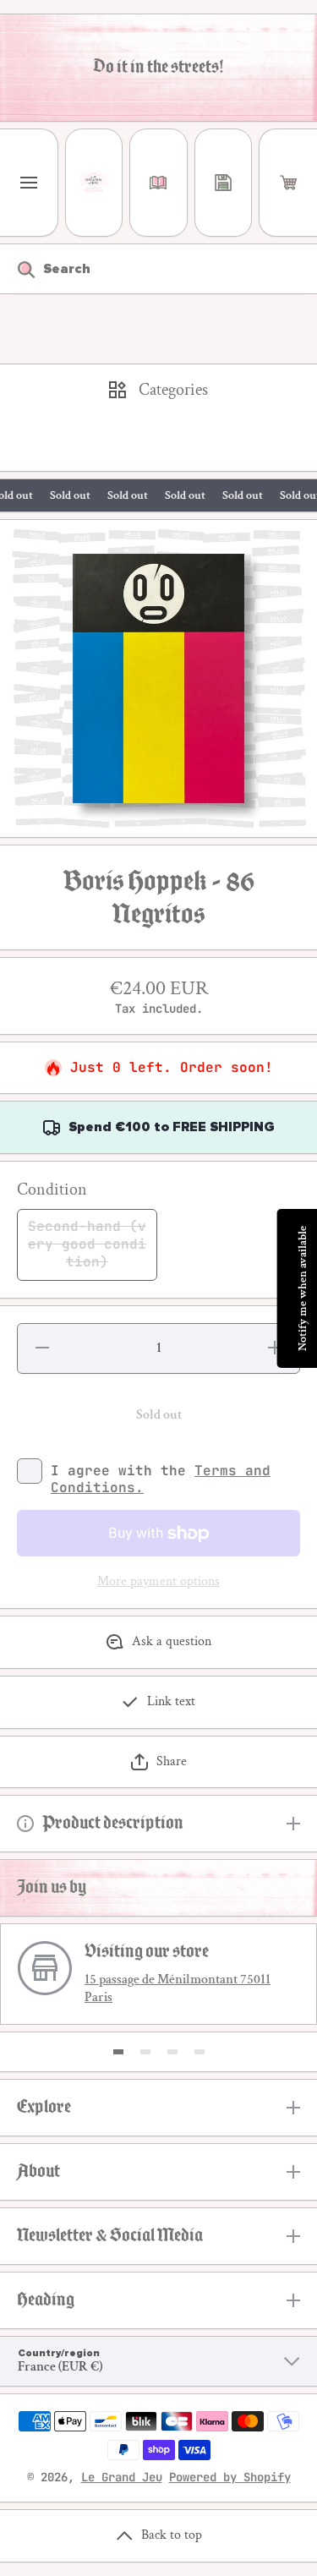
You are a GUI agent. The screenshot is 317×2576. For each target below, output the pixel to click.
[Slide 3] (172, 2052)
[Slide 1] (118, 2052)
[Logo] (94, 183)
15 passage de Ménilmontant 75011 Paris (178, 1988)
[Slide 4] (199, 2052)
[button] (288, 183)
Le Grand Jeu (122, 2477)
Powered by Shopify (230, 2477)
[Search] (17, 269)
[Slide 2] (145, 2052)
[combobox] (158, 269)
